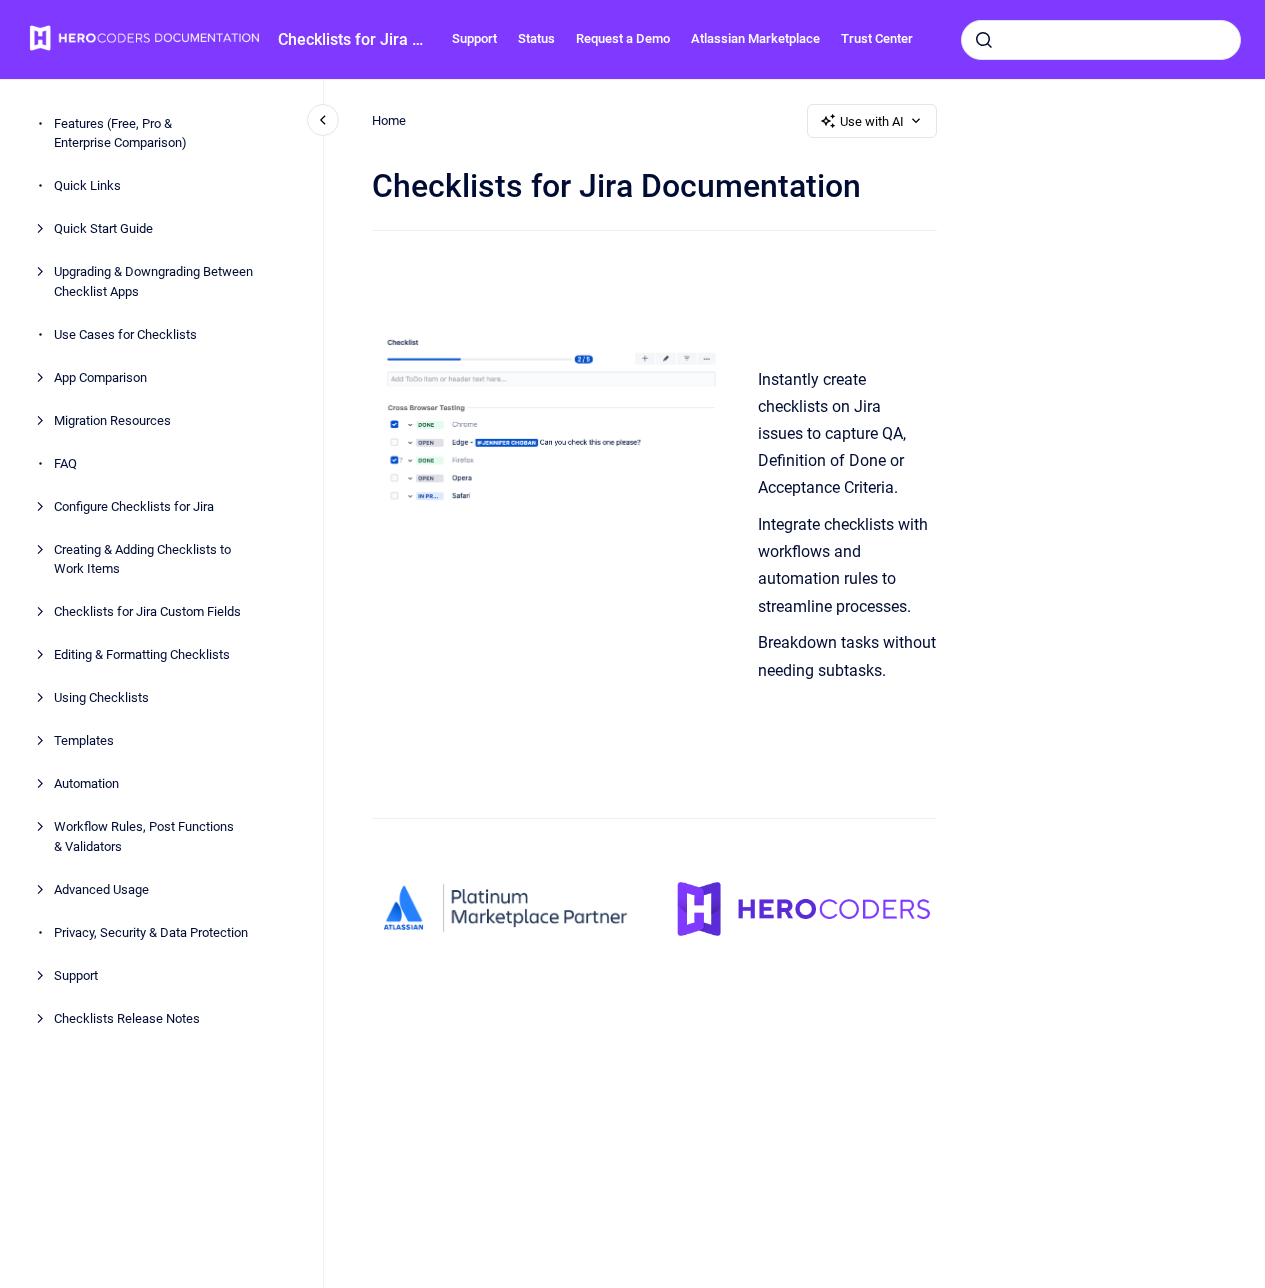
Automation (86, 783)
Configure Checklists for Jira (134, 506)
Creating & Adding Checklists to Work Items (142, 559)
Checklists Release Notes (127, 1018)
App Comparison (100, 377)
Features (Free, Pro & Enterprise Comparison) (120, 133)
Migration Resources (112, 420)
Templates (84, 740)
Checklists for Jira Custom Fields (147, 611)
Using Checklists (101, 697)
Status (536, 38)
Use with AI (872, 121)
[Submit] (984, 40)
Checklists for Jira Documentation (353, 39)
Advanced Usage (101, 889)
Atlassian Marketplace (755, 38)
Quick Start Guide (103, 228)
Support (474, 38)
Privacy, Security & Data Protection (151, 932)
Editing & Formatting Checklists (142, 654)
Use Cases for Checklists (125, 334)
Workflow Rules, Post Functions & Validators (144, 836)
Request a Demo (623, 38)
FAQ (65, 463)
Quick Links (87, 185)
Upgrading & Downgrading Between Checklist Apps (153, 281)
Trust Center (877, 38)
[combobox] (1101, 40)
